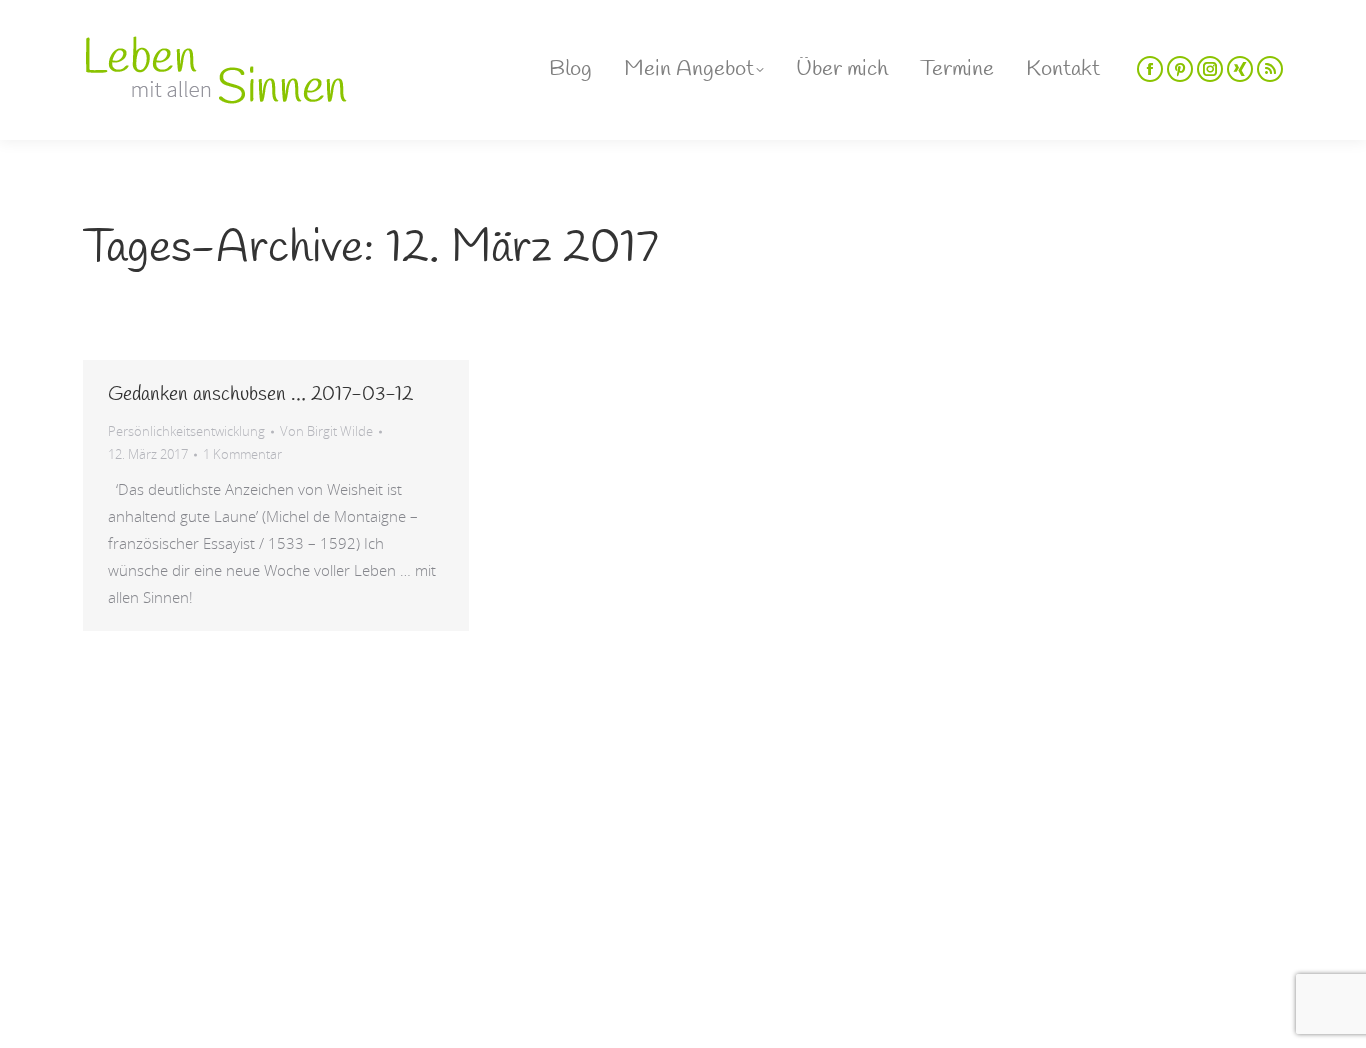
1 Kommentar (242, 454)
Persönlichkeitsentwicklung (186, 431)
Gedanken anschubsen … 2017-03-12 (260, 394)
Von (326, 431)
